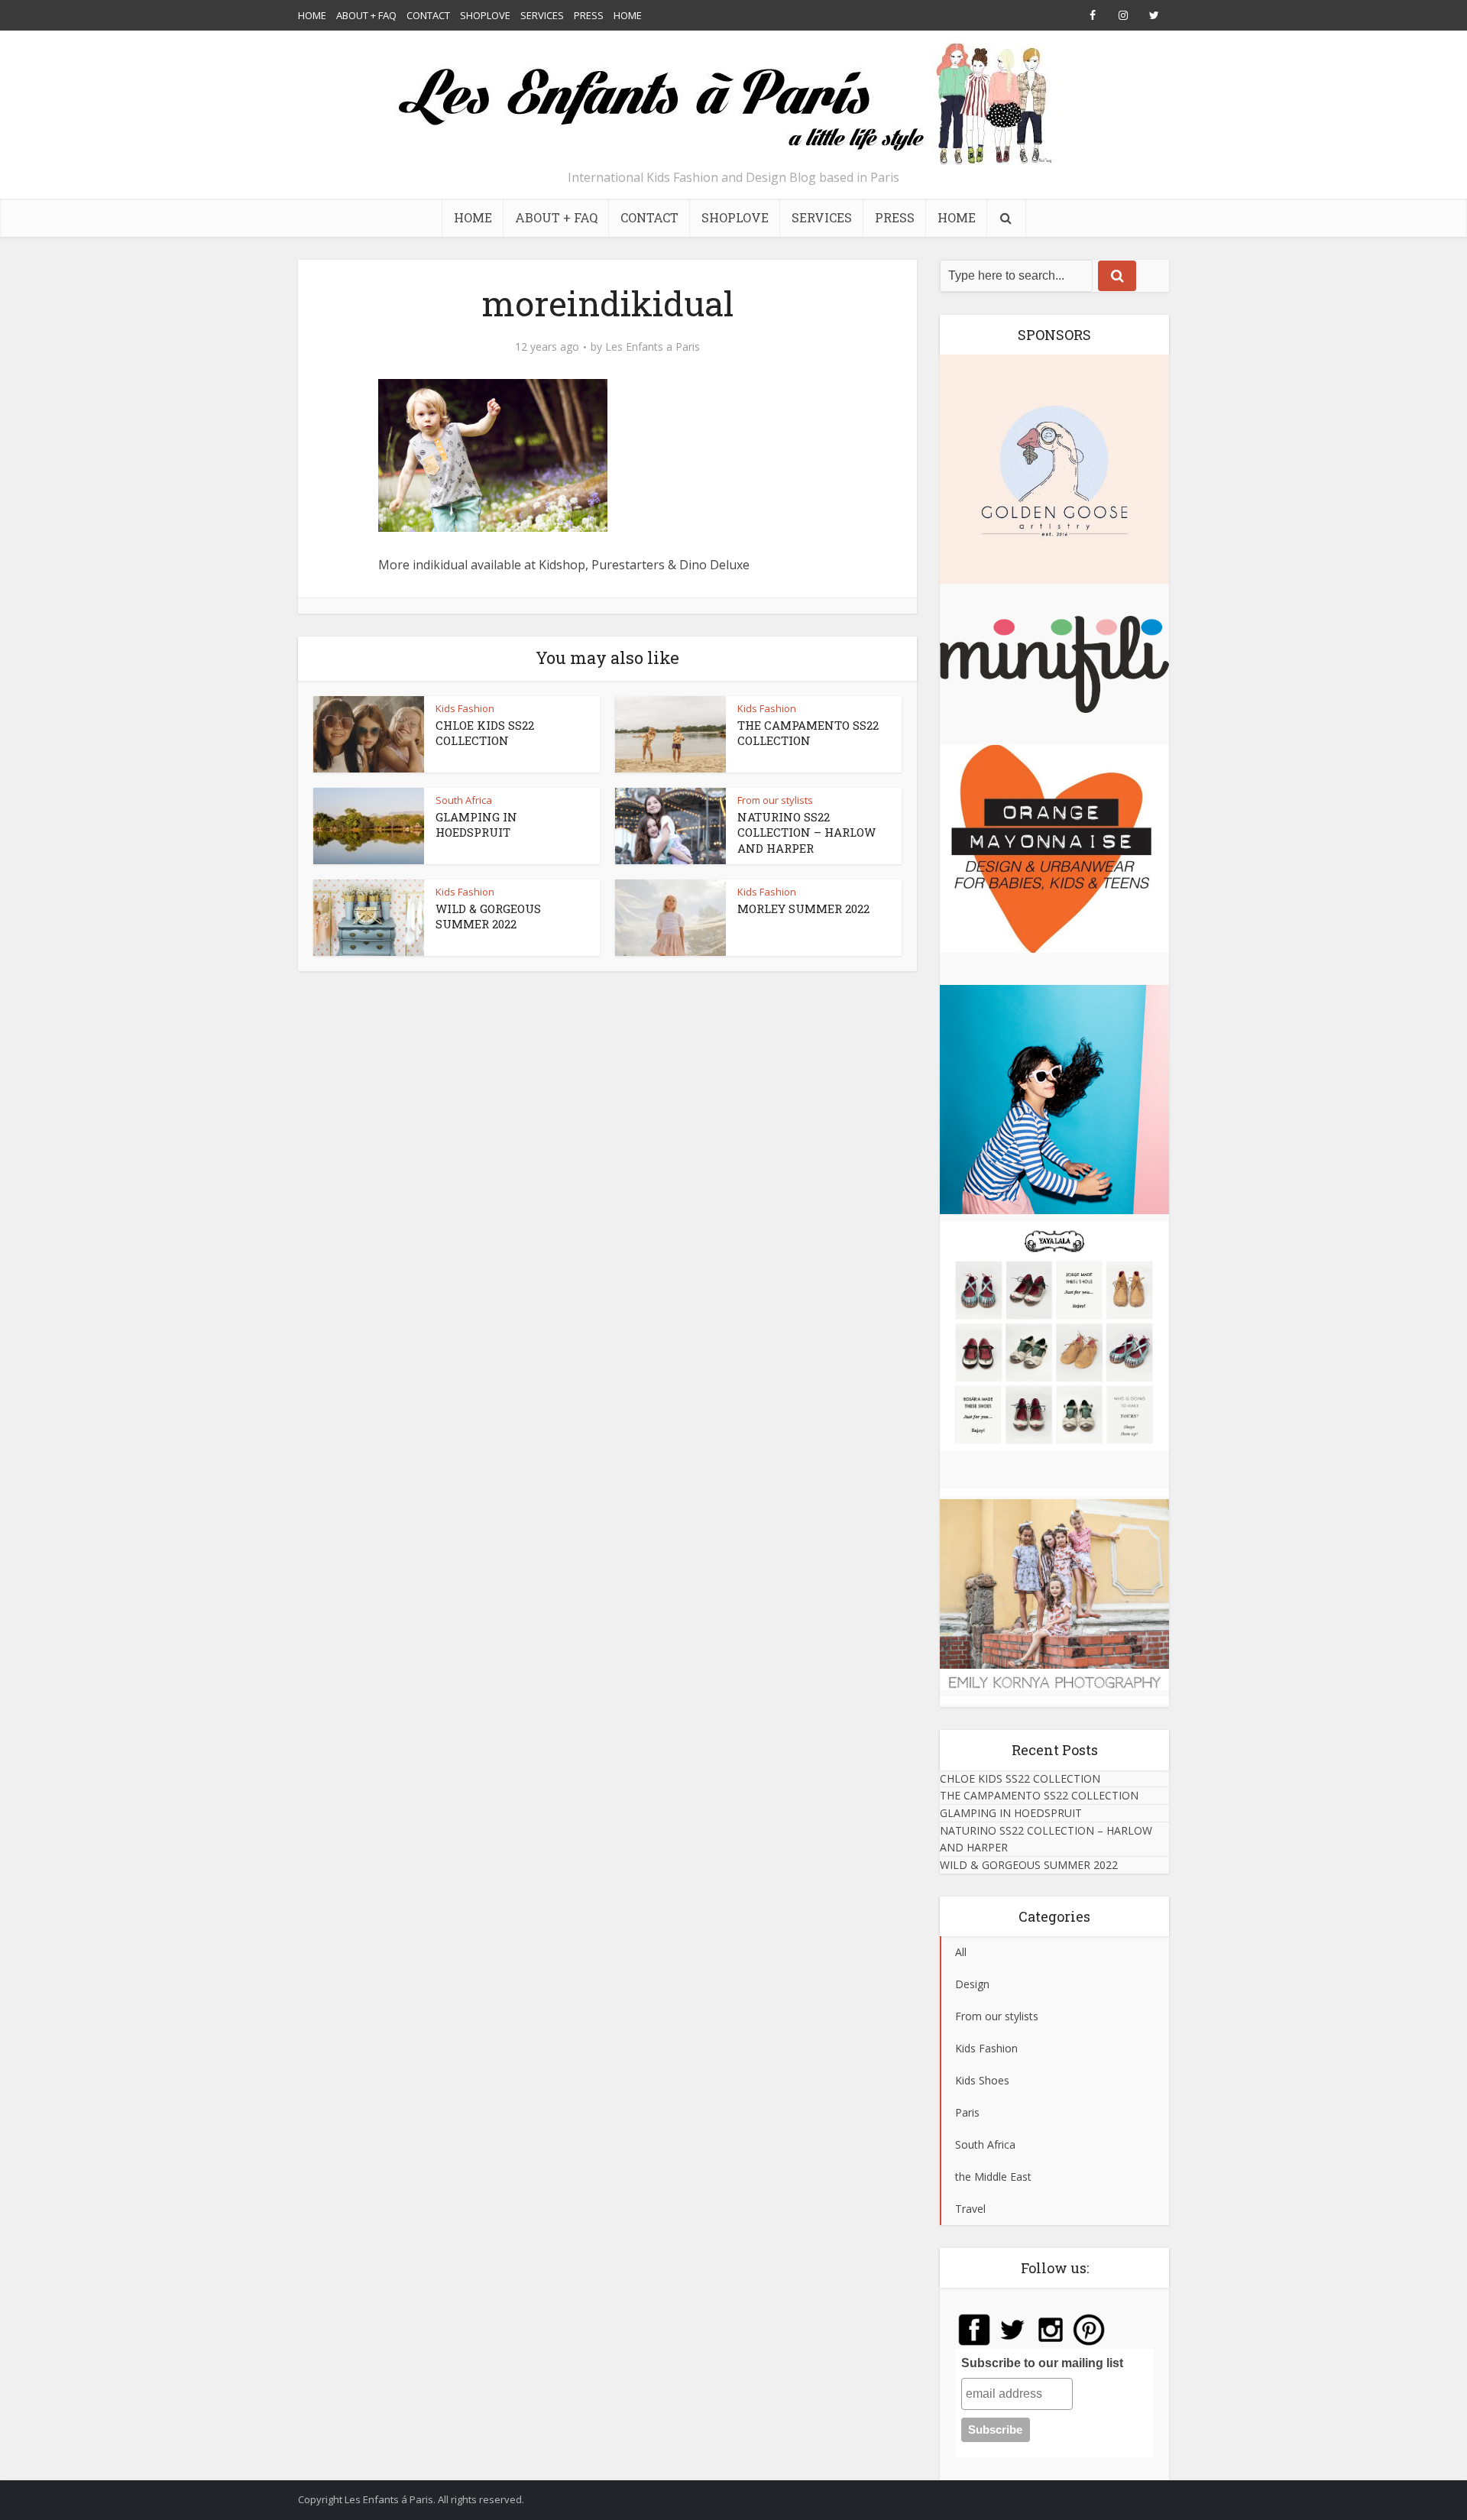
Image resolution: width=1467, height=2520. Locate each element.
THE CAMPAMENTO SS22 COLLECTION (808, 733)
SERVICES (542, 15)
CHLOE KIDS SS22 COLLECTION (485, 733)
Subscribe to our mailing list (1042, 2363)
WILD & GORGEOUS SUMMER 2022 (488, 916)
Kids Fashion (465, 708)
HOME (312, 15)
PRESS (589, 15)
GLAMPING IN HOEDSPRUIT (476, 824)
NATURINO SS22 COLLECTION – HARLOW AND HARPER (806, 832)
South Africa (464, 800)
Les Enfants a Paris (653, 347)
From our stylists (775, 800)
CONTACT (428, 15)
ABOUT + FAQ (366, 15)
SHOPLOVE (485, 15)
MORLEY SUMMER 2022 (803, 909)
